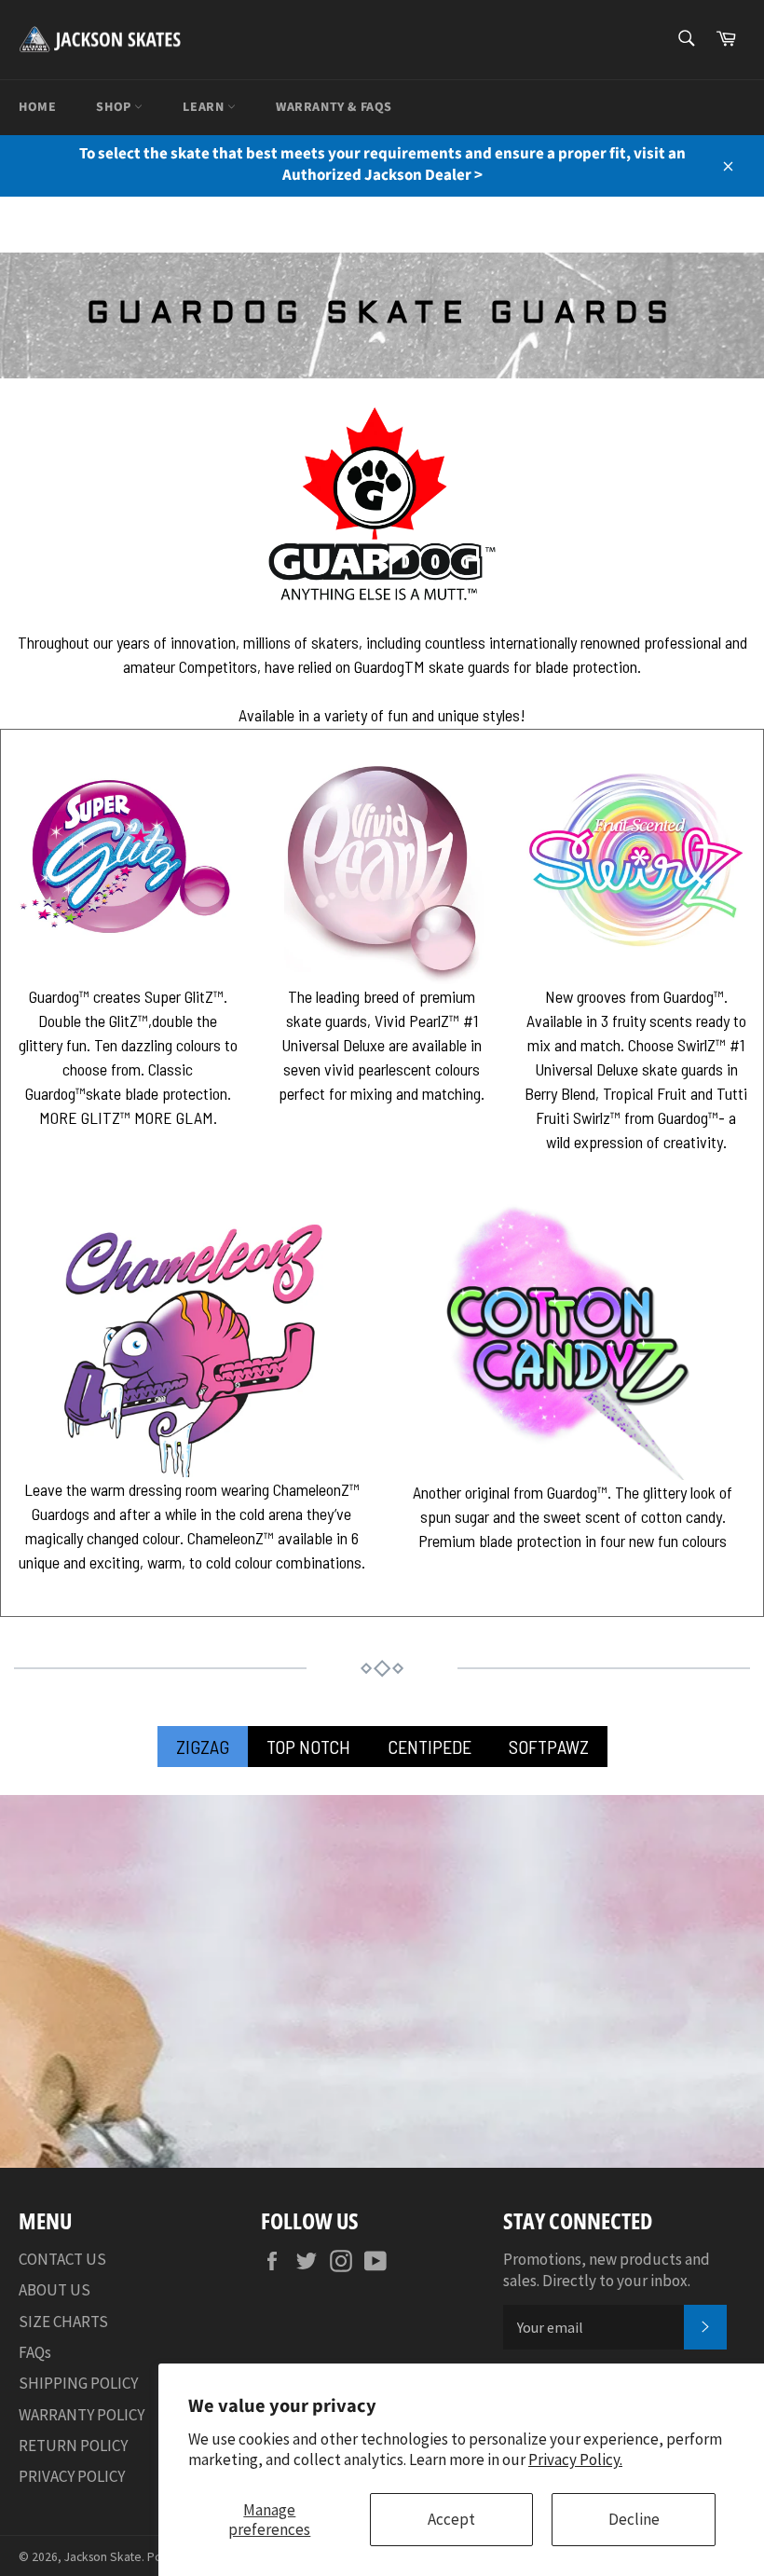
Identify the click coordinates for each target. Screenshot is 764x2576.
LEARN (205, 107)
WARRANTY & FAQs (334, 107)
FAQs (35, 2352)
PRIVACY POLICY (72, 2476)
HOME (37, 107)
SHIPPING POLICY (78, 2383)
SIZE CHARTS (63, 2322)
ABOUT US (55, 2290)
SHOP (115, 107)
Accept (451, 2519)
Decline (634, 2519)
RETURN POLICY (73, 2446)
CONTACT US (62, 2259)
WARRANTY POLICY (82, 2415)
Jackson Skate (103, 2557)
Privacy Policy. (575, 2460)
